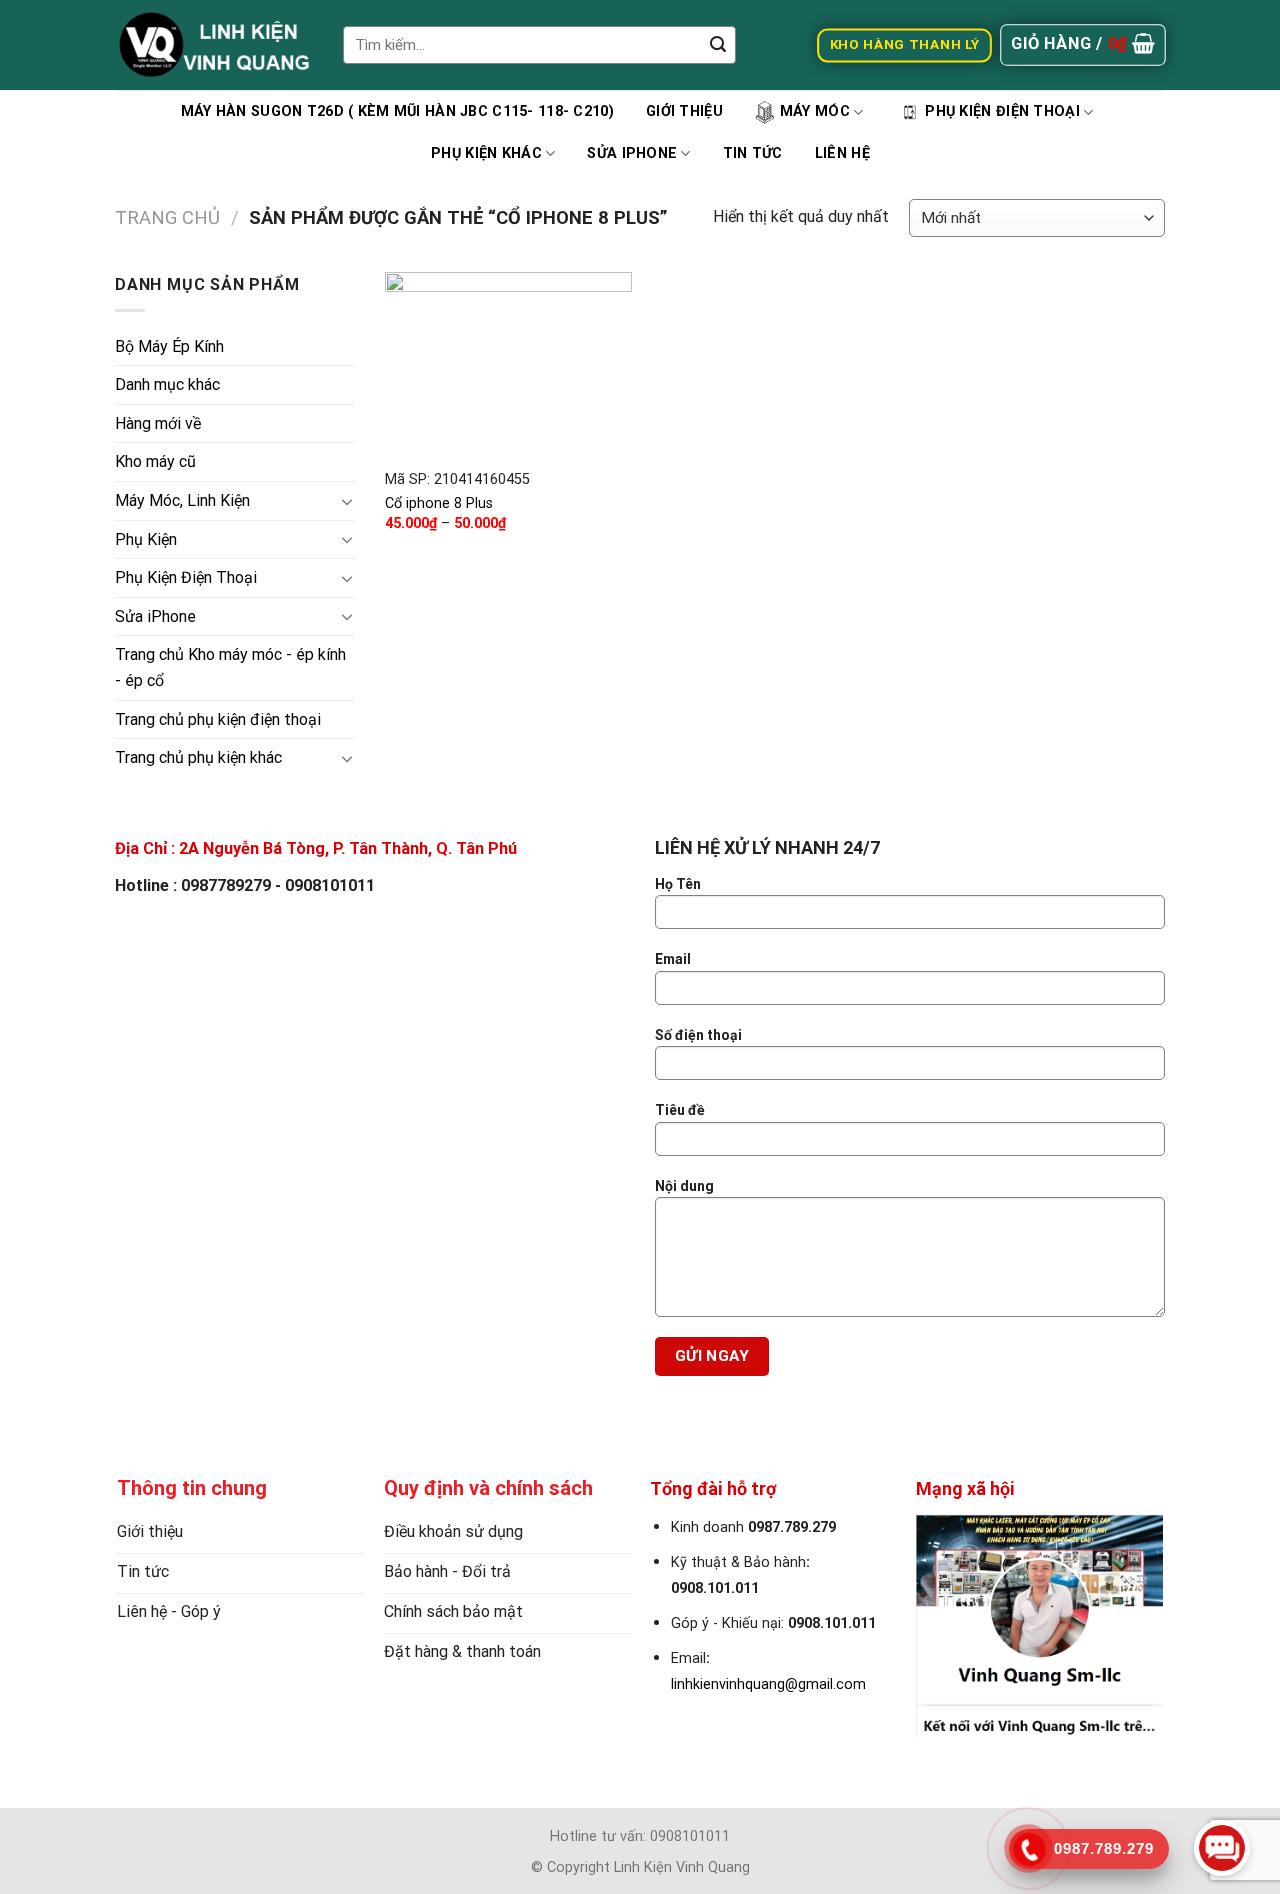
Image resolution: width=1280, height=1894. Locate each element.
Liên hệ (842, 153)
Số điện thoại (698, 1035)
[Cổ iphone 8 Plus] (508, 364)
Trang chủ (167, 217)
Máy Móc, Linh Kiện (182, 500)
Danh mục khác (167, 384)
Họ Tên (678, 884)
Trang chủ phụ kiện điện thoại (218, 719)
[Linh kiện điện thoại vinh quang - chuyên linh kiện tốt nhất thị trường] (214, 44)
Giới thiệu (684, 111)
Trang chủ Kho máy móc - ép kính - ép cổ (230, 667)
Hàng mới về (158, 423)
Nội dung (684, 1186)
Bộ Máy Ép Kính (169, 346)
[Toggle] (347, 501)
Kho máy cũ (155, 461)
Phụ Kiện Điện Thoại (1002, 111)
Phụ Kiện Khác (486, 153)
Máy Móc (815, 111)
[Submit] (718, 45)
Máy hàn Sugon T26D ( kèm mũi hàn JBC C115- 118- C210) (397, 111)
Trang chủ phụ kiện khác (198, 757)
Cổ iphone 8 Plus (439, 503)
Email (673, 959)
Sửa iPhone (632, 153)
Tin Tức (753, 153)
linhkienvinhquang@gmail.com (768, 1684)
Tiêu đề (680, 1110)
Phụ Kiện (146, 539)
